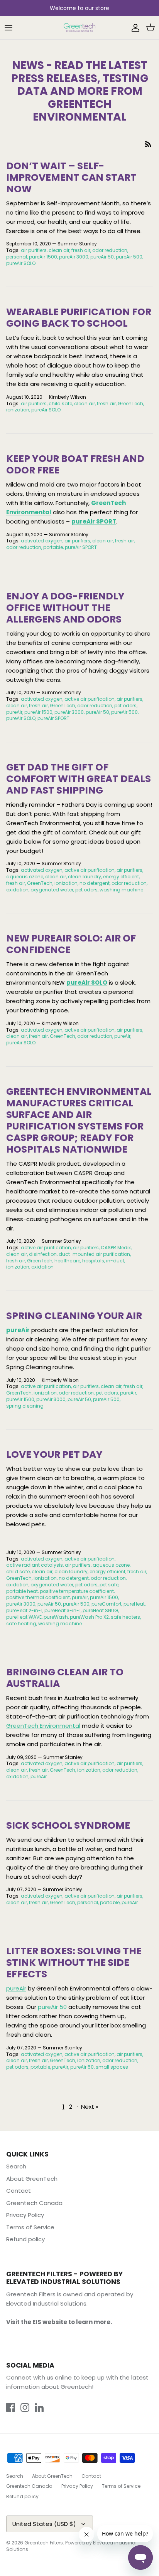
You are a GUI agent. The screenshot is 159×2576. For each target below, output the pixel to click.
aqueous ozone (25, 877)
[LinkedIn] (39, 2407)
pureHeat (134, 1604)
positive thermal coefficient (38, 1597)
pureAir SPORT (94, 521)
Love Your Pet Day (54, 1454)
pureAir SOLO (21, 263)
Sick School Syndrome (68, 1825)
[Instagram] (25, 2407)
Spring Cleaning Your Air (74, 1316)
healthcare (67, 1261)
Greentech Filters (44, 2543)
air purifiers (34, 250)
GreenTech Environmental (43, 1726)
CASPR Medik (116, 1248)
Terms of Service (30, 2227)
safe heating (21, 1624)
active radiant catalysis (35, 1565)
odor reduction (110, 250)
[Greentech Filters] (79, 28)
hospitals (93, 1261)
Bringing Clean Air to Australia (65, 1678)
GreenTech (130, 404)
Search (16, 2166)
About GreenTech (32, 2179)
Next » (90, 2107)
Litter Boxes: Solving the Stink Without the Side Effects (74, 1963)
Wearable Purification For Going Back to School (79, 318)
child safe (60, 404)
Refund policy (25, 2239)
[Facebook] (11, 2407)
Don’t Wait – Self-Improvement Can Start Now (71, 177)
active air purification (90, 699)
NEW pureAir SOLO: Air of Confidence (71, 944)
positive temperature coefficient (77, 1591)
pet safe (109, 1585)
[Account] (134, 28)
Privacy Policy (25, 2215)
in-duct (115, 1261)
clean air (59, 250)
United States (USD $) (44, 2524)
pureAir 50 (102, 257)
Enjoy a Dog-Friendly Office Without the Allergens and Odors (65, 608)
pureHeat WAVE (24, 1617)
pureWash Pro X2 (89, 1617)
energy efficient (121, 877)
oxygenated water (52, 890)
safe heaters (125, 1617)
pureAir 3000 (74, 257)
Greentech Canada (34, 2203)
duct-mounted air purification (94, 1254)
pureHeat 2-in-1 (24, 1610)
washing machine (121, 890)
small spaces (112, 2067)
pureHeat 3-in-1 (63, 1610)
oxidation (17, 890)
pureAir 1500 (43, 257)
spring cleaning (25, 1406)
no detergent (95, 883)
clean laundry (85, 877)
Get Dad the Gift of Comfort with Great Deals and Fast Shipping (79, 779)
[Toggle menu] (8, 28)
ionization (18, 410)
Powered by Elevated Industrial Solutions (71, 2546)
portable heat (22, 1591)
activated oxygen (42, 541)
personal (17, 257)
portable (53, 547)
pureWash (56, 1617)
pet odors (125, 706)
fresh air (81, 250)
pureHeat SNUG (100, 1610)
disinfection (43, 1254)
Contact (19, 2191)
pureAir (14, 712)
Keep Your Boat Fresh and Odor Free (75, 464)
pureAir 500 (129, 257)
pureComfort (107, 1604)
